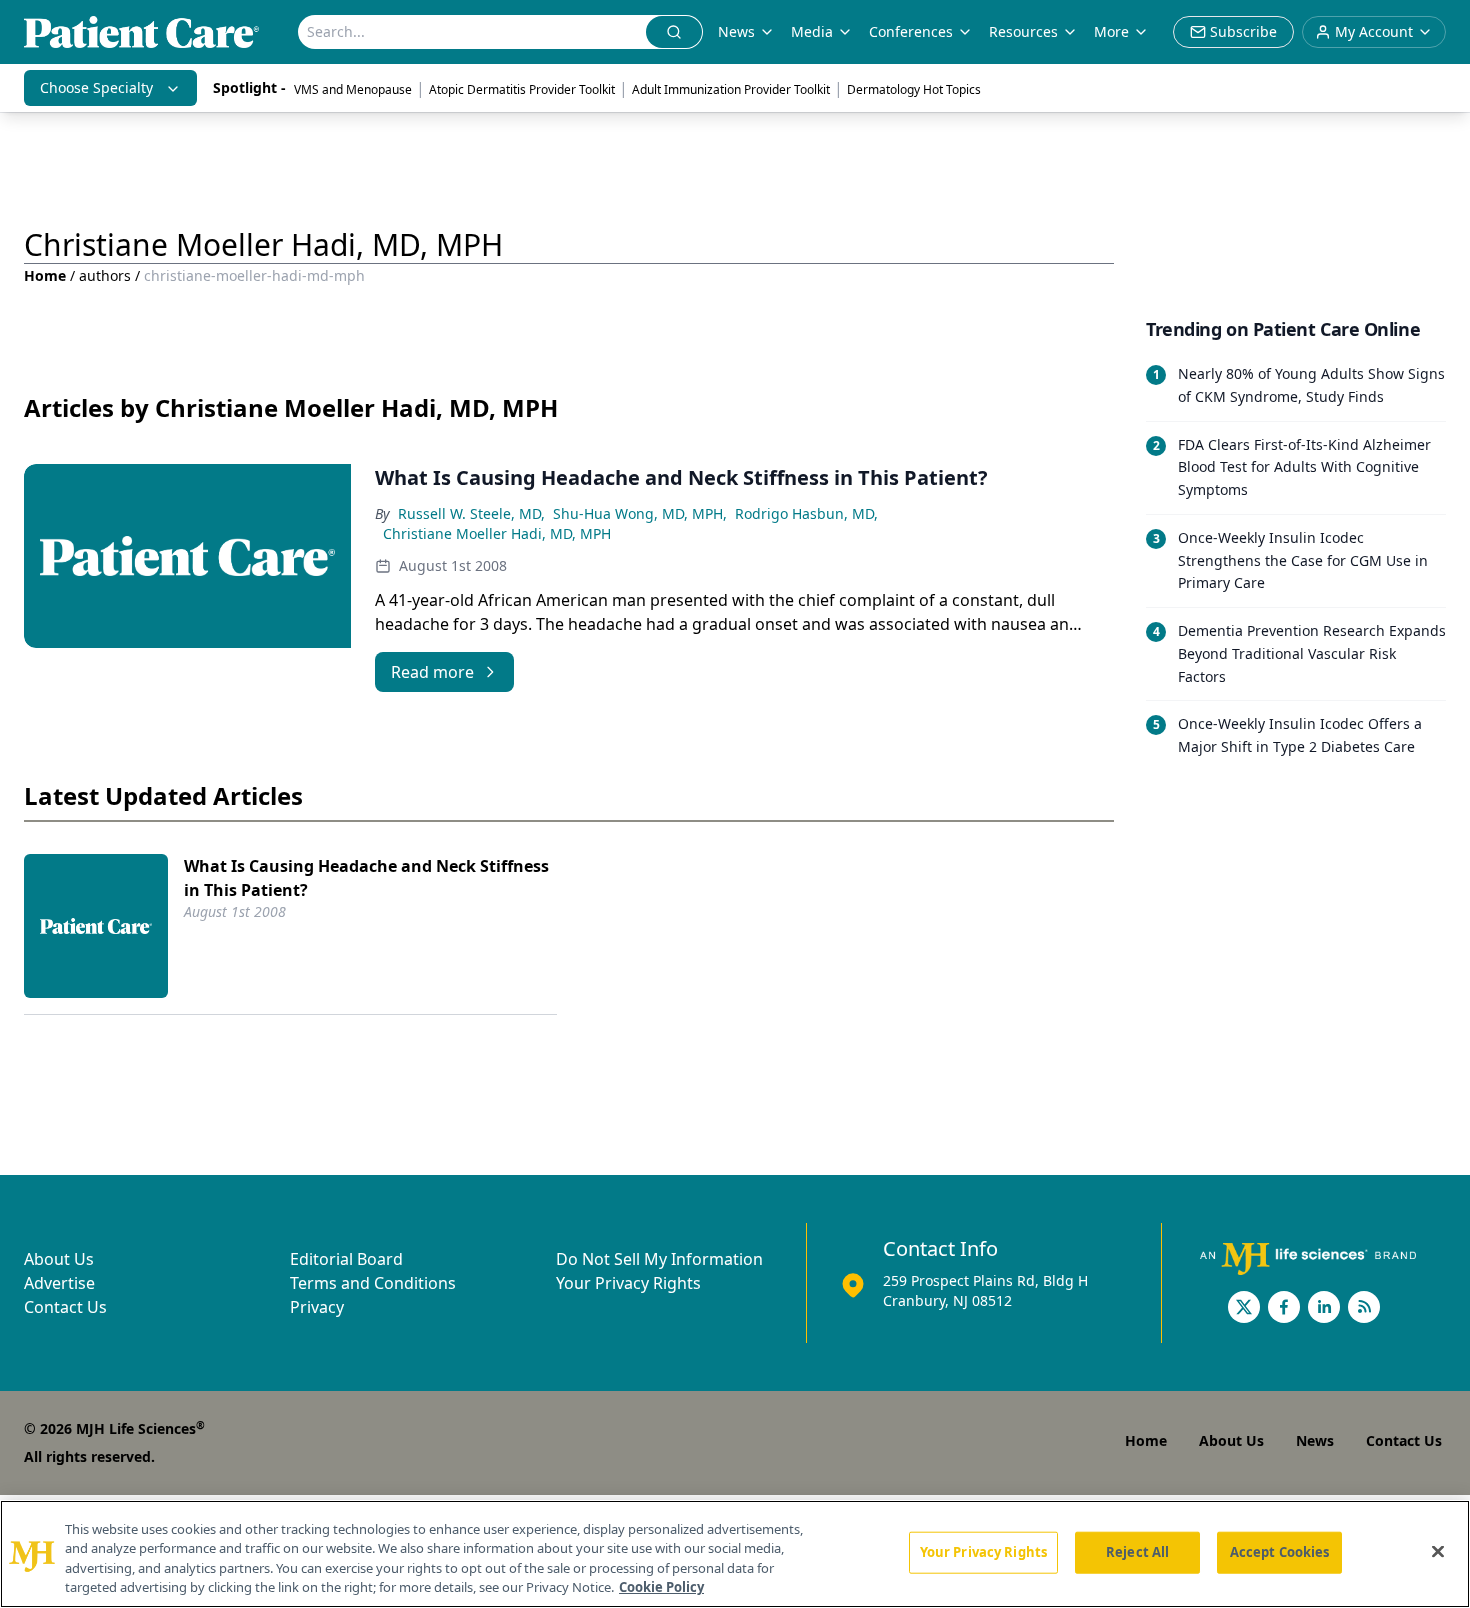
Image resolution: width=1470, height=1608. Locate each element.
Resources (1023, 31)
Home (45, 275)
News (736, 31)
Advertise (59, 1283)
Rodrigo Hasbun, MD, (806, 513)
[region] (735, 1554)
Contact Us (65, 1307)
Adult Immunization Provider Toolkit (731, 89)
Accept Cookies (1280, 1552)
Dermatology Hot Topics (914, 89)
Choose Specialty (96, 87)
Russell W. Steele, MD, (471, 513)
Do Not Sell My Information (659, 1259)
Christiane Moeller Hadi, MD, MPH (497, 533)
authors (105, 275)
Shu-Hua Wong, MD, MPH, (640, 513)
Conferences (911, 31)
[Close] (1438, 1551)
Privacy (317, 1307)
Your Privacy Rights (628, 1283)
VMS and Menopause (353, 89)
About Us (59, 1259)
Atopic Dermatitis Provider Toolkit (522, 89)
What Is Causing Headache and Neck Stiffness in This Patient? (366, 878)
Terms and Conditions (373, 1283)
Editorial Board (346, 1259)
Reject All (1137, 1552)
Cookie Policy (661, 1587)
